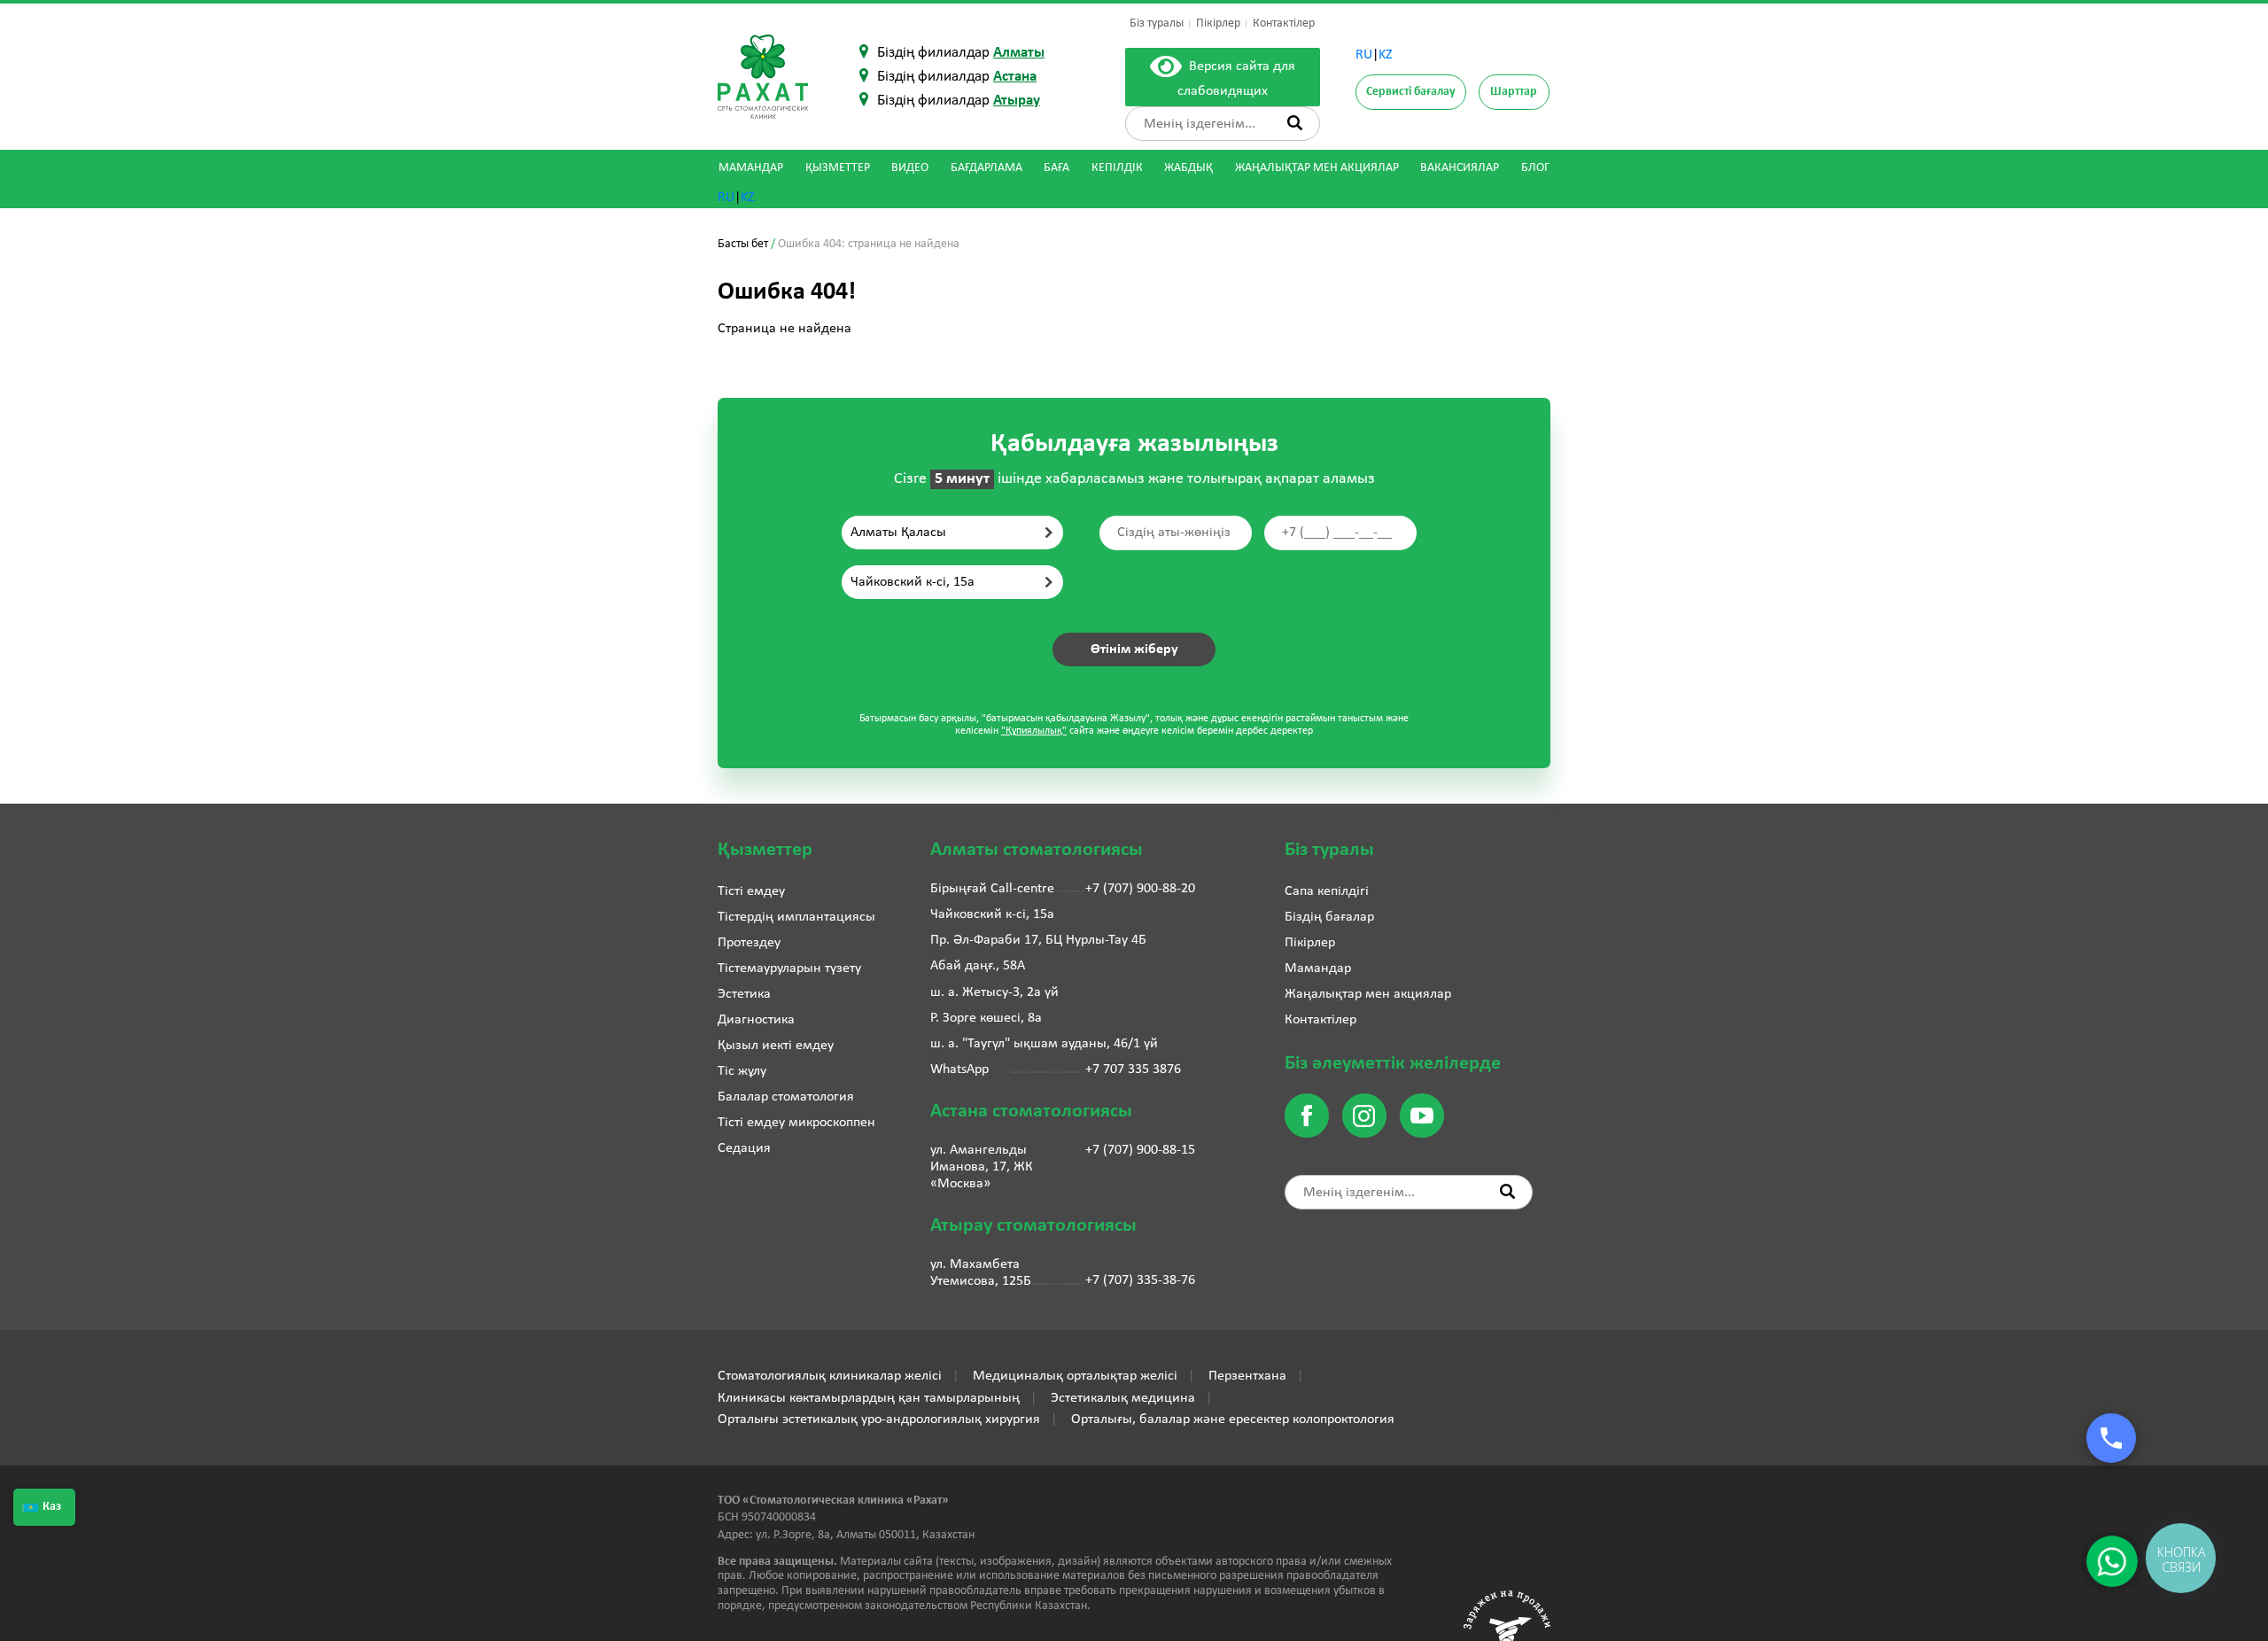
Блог (1535, 168)
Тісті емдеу (751, 891)
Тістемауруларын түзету (789, 968)
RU (1364, 55)
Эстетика (744, 994)
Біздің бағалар (1329, 917)
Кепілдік (1117, 168)
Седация (744, 1148)
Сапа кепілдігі (1327, 891)
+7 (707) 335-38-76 (1140, 1280)
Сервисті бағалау (1411, 92)
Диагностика (756, 1020)
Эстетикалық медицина (1123, 1398)
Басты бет (743, 244)
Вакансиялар (1460, 168)
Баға (1056, 168)
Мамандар (751, 168)
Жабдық (1188, 168)
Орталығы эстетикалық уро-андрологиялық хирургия (879, 1419)
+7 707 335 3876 (1133, 1069)
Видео (910, 168)
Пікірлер (1218, 23)
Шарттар (1514, 92)
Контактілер (1284, 23)
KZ (1386, 55)
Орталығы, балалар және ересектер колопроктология (1233, 1419)
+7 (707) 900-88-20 (1140, 889)
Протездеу (749, 943)
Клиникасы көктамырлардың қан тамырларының (869, 1398)
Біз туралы (1157, 23)
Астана (1015, 77)
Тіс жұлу (742, 1071)
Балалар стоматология (786, 1097)
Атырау (1017, 101)
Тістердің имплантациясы (796, 917)
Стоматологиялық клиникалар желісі (830, 1376)
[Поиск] (1295, 123)
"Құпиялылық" (1034, 731)
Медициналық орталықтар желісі (1075, 1376)
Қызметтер (838, 168)
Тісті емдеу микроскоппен (796, 1123)
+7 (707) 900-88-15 (1140, 1150)
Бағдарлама (986, 168)
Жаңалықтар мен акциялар (1317, 168)
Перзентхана (1247, 1376)
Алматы (1019, 53)
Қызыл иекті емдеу (776, 1046)
